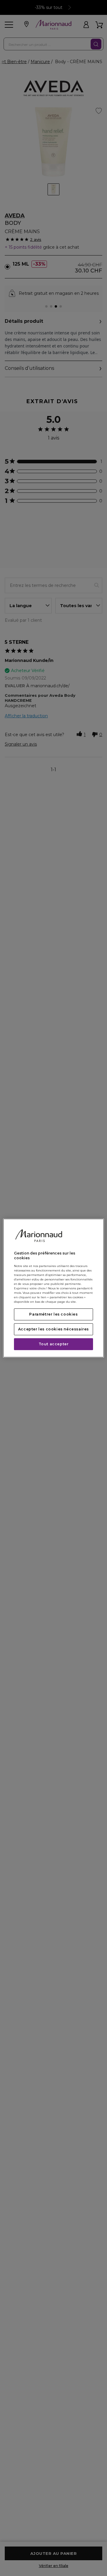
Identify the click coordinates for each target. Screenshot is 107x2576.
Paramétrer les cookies (53, 1314)
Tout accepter (54, 1344)
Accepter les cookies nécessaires (53, 1329)
